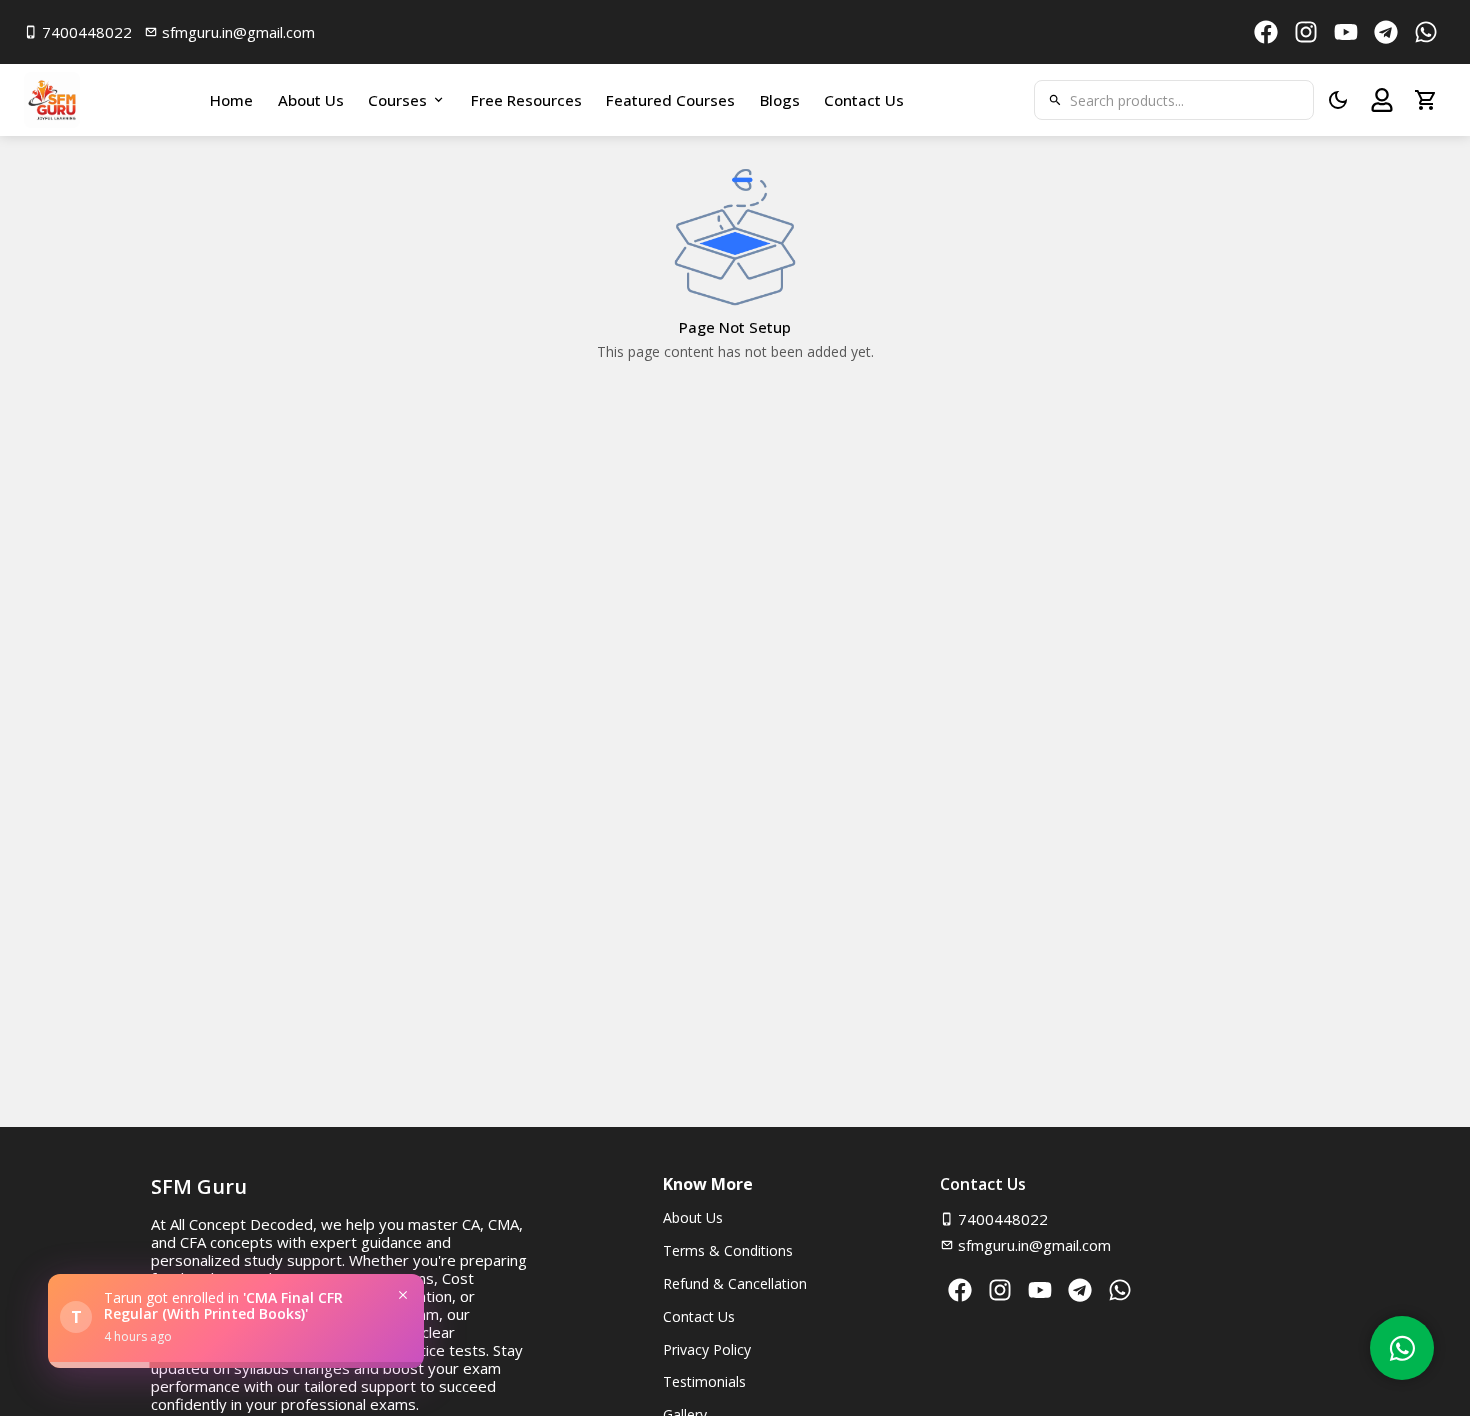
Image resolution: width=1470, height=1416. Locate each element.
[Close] (403, 1295)
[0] (1426, 100)
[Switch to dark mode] (1338, 100)
